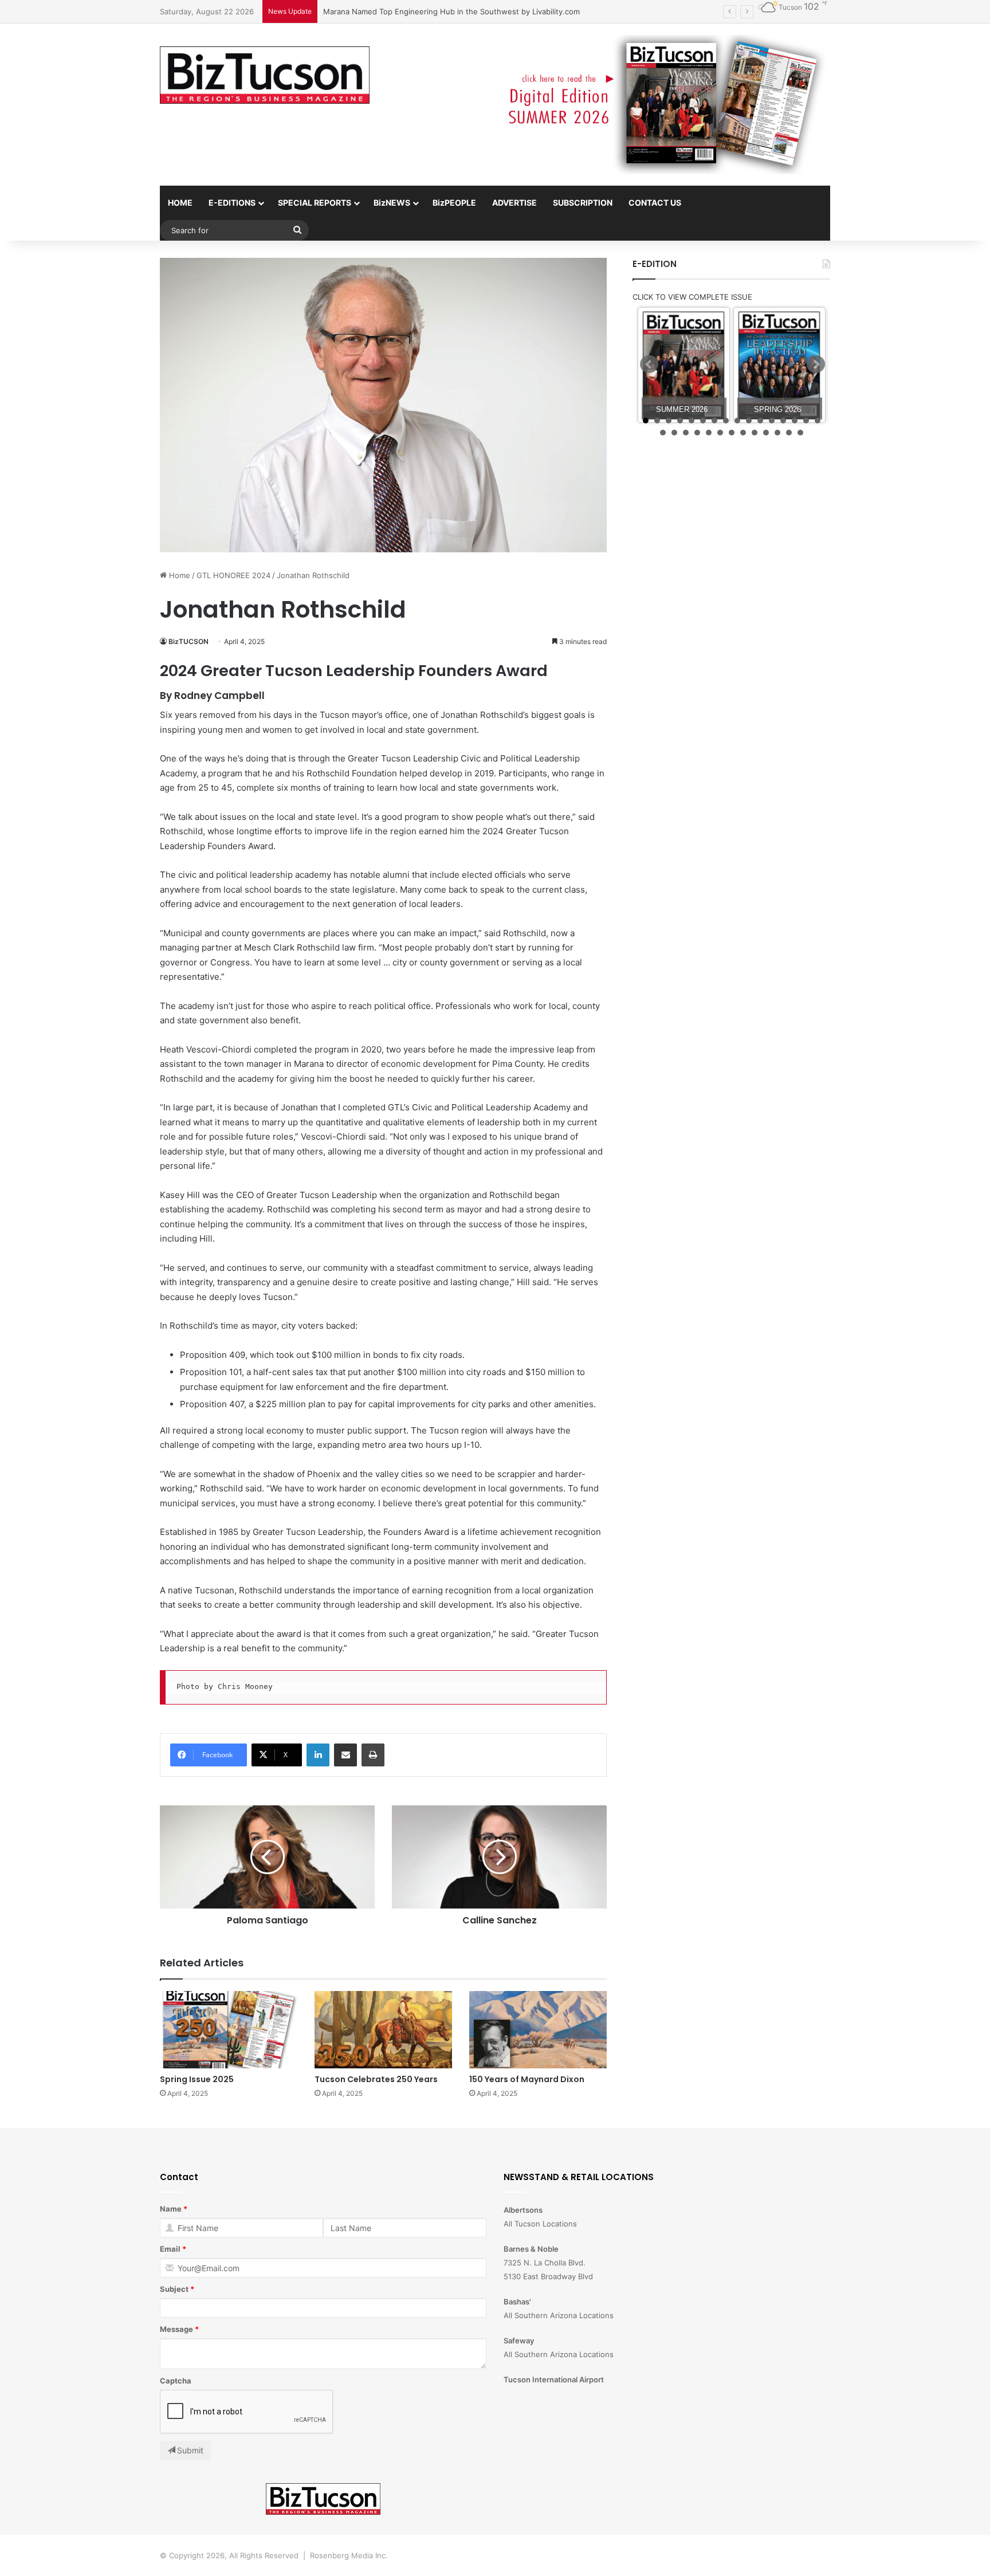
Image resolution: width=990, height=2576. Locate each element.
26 (766, 433)
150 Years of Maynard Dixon (528, 2079)
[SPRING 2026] (779, 365)
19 (686, 433)
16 (818, 421)
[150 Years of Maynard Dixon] (538, 2030)
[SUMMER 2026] (684, 365)
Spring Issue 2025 (197, 2079)
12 (772, 421)
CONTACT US (655, 203)
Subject (174, 2289)
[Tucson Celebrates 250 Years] (383, 2030)
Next (816, 364)
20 (697, 433)
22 (720, 433)
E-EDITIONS (232, 203)
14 (795, 421)
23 (732, 433)
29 (800, 433)
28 (789, 433)
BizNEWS (392, 203)
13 (783, 421)
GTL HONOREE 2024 (233, 575)
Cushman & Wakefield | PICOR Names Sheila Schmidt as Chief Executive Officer (464, 11)
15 (806, 421)
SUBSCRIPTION (583, 203)
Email (170, 2249)
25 (755, 433)
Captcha (176, 2381)
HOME (180, 203)
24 (743, 433)
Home (178, 575)
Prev (649, 364)
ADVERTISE (514, 203)
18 (674, 433)
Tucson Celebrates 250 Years (377, 2079)
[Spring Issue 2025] (229, 2030)
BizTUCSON (188, 641)
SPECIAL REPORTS (315, 203)
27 (777, 433)
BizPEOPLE (454, 203)
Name (171, 2209)
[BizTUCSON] (265, 75)
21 (709, 433)
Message (176, 2329)
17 (663, 433)
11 (760, 421)
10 (749, 421)
